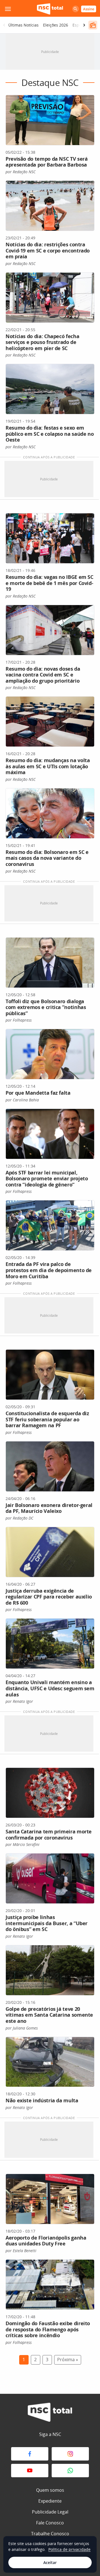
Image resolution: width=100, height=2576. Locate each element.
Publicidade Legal (50, 2512)
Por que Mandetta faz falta (38, 1093)
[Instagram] (70, 2454)
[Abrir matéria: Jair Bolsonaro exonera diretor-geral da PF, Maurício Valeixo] (50, 1466)
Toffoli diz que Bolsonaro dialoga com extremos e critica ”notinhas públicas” (46, 1007)
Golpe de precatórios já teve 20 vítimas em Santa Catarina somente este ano (49, 2015)
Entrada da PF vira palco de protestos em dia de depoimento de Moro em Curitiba (49, 1270)
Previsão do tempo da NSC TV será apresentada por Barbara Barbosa (47, 162)
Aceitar (50, 2562)
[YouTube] (30, 2471)
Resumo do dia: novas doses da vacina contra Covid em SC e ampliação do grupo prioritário (43, 675)
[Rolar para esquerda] (4, 25)
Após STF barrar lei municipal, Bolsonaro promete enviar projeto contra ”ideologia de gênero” (47, 1179)
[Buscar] (76, 9)
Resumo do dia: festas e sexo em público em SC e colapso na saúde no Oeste (50, 434)
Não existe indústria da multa (42, 2100)
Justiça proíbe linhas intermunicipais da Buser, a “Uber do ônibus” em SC (47, 1923)
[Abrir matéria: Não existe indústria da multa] (50, 2062)
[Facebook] (30, 2454)
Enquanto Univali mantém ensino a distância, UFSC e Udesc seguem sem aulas (50, 1688)
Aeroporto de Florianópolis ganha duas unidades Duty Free (46, 2241)
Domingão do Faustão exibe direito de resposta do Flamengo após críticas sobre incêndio (48, 2329)
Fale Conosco (50, 2523)
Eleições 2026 (56, 25)
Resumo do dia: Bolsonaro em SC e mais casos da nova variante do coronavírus (47, 858)
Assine (89, 9)
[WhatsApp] (70, 2471)
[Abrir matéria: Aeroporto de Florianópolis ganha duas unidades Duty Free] (50, 2199)
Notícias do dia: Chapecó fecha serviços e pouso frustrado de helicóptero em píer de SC (42, 342)
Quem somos (50, 2490)
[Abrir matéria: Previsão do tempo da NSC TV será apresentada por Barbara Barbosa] (50, 120)
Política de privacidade (69, 2549)
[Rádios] (93, 25)
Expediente (50, 2501)
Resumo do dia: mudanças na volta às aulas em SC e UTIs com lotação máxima (48, 766)
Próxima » (68, 2360)
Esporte (80, 25)
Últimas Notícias (23, 25)
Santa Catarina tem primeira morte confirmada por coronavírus (49, 1835)
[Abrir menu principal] (8, 9)
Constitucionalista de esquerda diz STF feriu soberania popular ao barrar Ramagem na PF (47, 1419)
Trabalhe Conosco (50, 2534)
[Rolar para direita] (84, 25)
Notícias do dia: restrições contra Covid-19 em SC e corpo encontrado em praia (48, 250)
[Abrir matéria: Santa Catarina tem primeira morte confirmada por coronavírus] (50, 1793)
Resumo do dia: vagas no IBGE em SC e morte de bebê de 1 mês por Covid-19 (49, 583)
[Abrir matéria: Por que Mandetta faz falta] (50, 1054)
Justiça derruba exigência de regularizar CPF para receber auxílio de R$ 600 (49, 1597)
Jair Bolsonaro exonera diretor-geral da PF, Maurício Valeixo (49, 1508)
